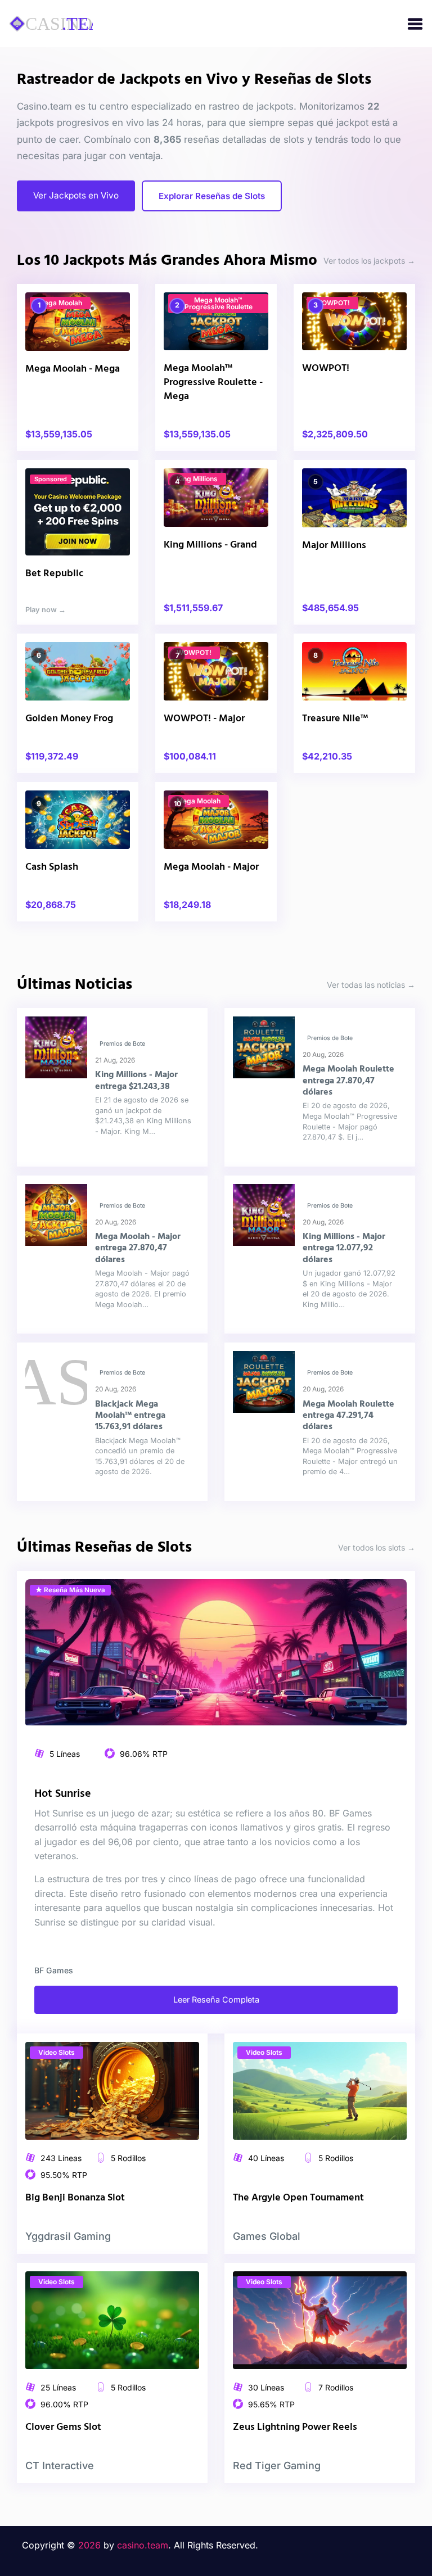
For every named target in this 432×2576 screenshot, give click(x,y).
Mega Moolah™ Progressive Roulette (219, 303)
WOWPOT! (332, 303)
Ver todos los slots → (377, 1547)
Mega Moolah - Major (211, 867)
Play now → (46, 610)
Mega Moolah (60, 303)
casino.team (143, 2545)
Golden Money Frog (69, 719)
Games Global (267, 2236)
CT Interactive (60, 2466)
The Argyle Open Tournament (298, 2198)
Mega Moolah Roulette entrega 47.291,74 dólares (348, 1416)
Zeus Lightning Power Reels (295, 2427)
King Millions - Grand (210, 545)
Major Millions (334, 546)
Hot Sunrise (63, 1794)
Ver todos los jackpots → (369, 261)
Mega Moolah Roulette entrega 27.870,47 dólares (348, 1081)
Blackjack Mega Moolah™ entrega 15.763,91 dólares (130, 1416)
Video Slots (57, 2052)
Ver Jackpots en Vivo (76, 195)
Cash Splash (52, 867)
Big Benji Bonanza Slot (75, 2198)
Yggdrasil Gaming (68, 2236)
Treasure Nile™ (335, 719)
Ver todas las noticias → (371, 985)
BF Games (54, 1970)
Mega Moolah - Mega (73, 369)
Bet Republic (54, 574)
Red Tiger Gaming (277, 2466)
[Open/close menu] (415, 24)
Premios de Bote (122, 1044)
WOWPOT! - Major (204, 719)
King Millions (197, 479)
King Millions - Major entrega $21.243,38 (136, 1081)
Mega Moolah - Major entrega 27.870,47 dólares (138, 1248)
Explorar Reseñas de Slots (212, 196)
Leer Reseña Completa (216, 1999)
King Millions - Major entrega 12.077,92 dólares (344, 1248)
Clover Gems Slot (63, 2427)
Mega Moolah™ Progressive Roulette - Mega (213, 383)
